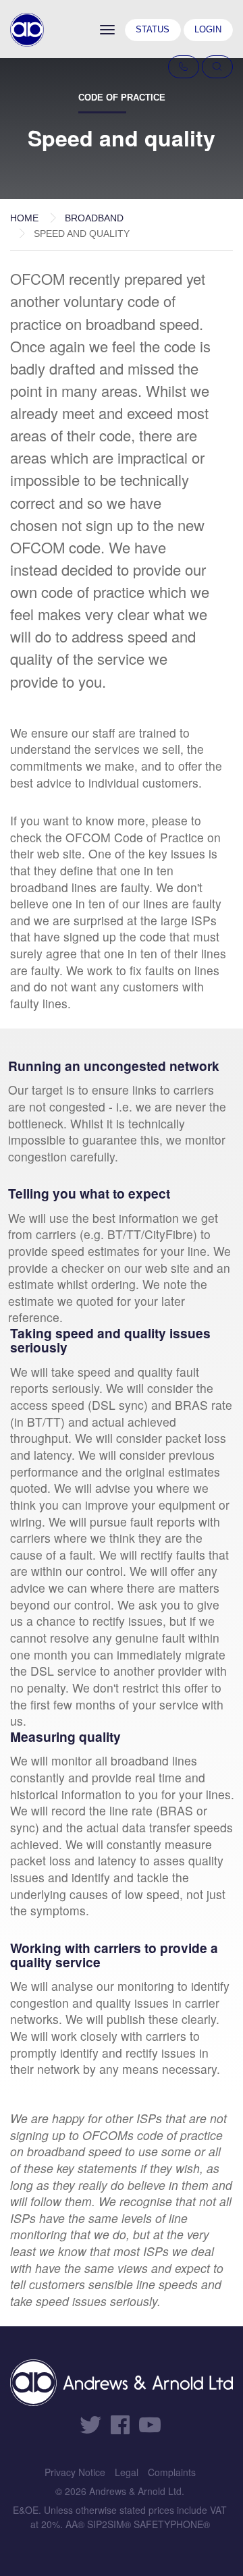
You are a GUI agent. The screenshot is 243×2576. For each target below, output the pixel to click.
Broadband (94, 218)
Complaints (172, 2472)
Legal (127, 2472)
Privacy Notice (75, 2472)
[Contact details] (184, 67)
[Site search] (217, 67)
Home (24, 218)
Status (153, 29)
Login (208, 29)
